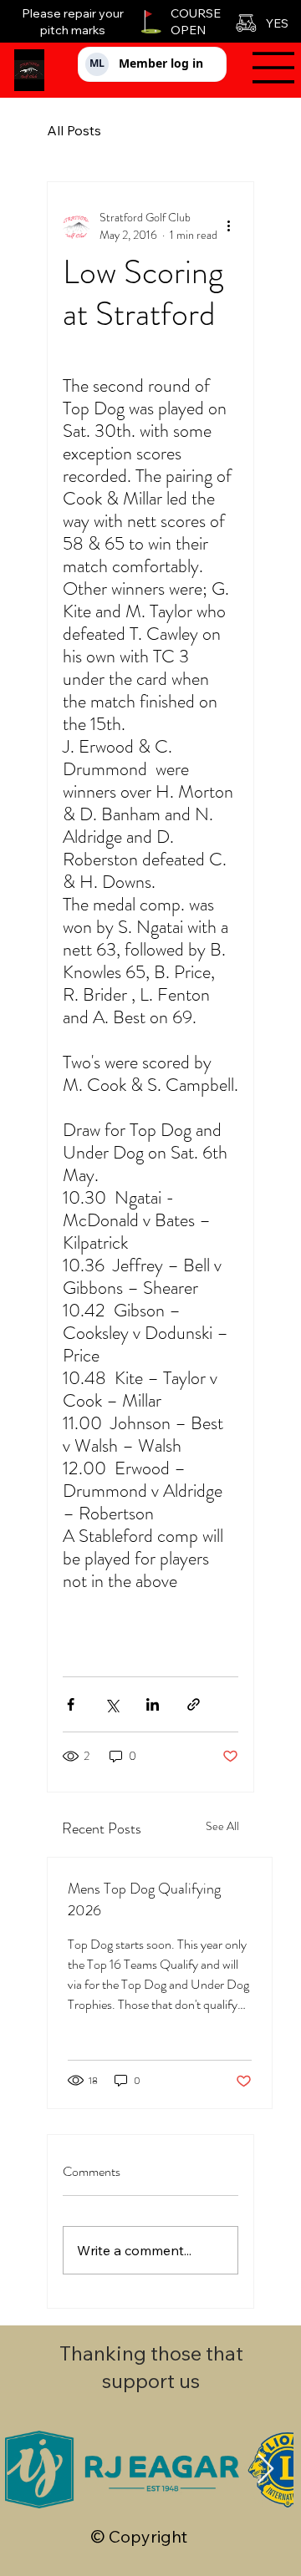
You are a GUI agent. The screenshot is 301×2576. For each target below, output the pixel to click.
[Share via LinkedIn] (153, 1704)
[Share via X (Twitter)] (112, 1704)
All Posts (74, 130)
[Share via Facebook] (71, 1704)
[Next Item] (265, 2470)
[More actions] (228, 226)
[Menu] (267, 68)
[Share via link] (194, 1704)
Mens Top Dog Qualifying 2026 (144, 1899)
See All (222, 1826)
